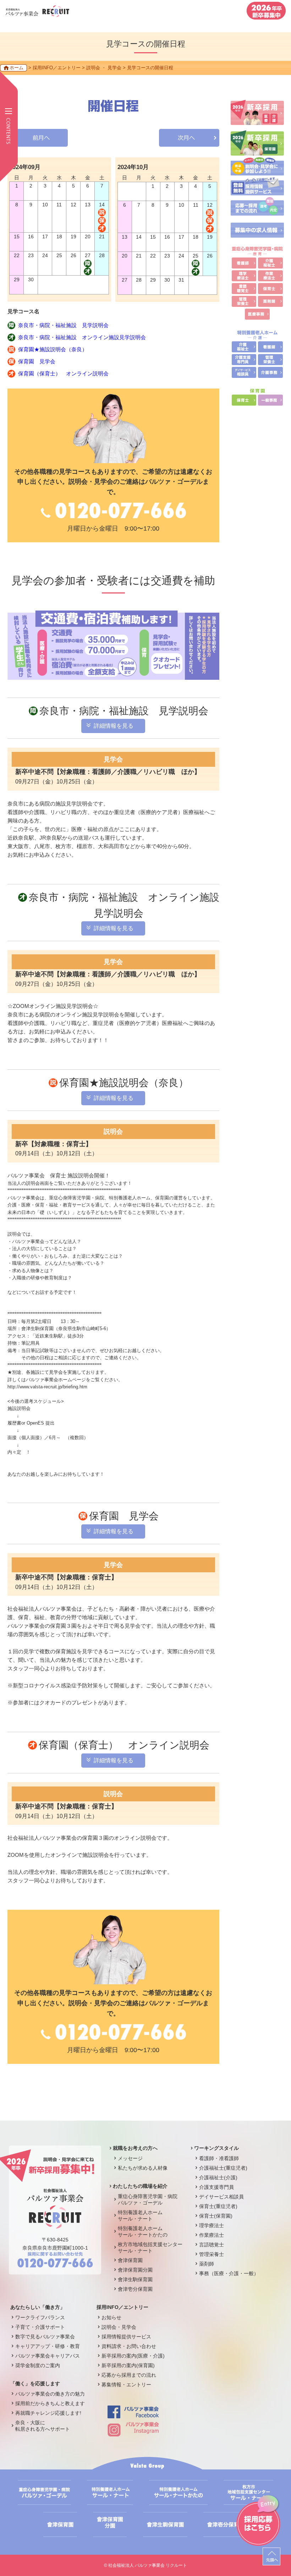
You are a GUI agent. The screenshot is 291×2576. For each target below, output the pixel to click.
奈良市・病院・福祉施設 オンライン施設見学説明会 (82, 337)
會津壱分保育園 (135, 2289)
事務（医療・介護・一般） (229, 2273)
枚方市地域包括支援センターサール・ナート (150, 2247)
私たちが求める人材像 (143, 2168)
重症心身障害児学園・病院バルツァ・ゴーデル (148, 2200)
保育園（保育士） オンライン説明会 (63, 373)
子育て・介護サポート (40, 2327)
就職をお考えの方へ (135, 2148)
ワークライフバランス (40, 2317)
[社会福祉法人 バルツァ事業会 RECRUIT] (37, 13)
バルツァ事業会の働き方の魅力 (50, 2394)
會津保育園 (130, 2260)
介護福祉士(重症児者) (223, 2168)
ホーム (17, 68)
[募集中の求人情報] (257, 234)
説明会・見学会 (119, 2327)
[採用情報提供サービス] (257, 192)
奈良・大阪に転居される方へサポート (43, 2426)
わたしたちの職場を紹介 (140, 2186)
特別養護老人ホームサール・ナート (140, 2216)
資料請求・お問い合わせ (129, 2346)
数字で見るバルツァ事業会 (45, 2337)
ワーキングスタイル (216, 2148)
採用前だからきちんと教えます (50, 2403)
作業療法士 (212, 2235)
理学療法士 (212, 2225)
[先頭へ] (271, 2556)
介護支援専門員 (216, 2187)
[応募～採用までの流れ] (257, 211)
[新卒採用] (257, 121)
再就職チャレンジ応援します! (48, 2413)
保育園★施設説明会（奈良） (53, 349)
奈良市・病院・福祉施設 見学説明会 (63, 325)
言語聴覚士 (212, 2245)
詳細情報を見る (114, 726)
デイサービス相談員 (221, 2197)
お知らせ (111, 2317)
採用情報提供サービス (126, 2337)
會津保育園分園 (135, 2270)
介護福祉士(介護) (218, 2178)
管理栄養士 (212, 2254)
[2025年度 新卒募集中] (266, 16)
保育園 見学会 (37, 361)
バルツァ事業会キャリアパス (48, 2356)
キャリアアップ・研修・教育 (48, 2346)
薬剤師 (207, 2264)
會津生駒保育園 (135, 2279)
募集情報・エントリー (126, 2385)
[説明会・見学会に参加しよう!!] (257, 172)
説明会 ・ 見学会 (104, 68)
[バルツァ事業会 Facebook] (133, 2415)
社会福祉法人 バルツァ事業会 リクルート (148, 2565)
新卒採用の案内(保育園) (128, 2365)
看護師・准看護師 (219, 2158)
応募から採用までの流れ (129, 2375)
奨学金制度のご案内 (38, 2365)
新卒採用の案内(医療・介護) (133, 2356)
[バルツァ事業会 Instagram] (133, 2433)
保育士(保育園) (216, 2216)
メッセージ (130, 2158)
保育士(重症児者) (218, 2206)
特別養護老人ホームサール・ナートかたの (143, 2231)
